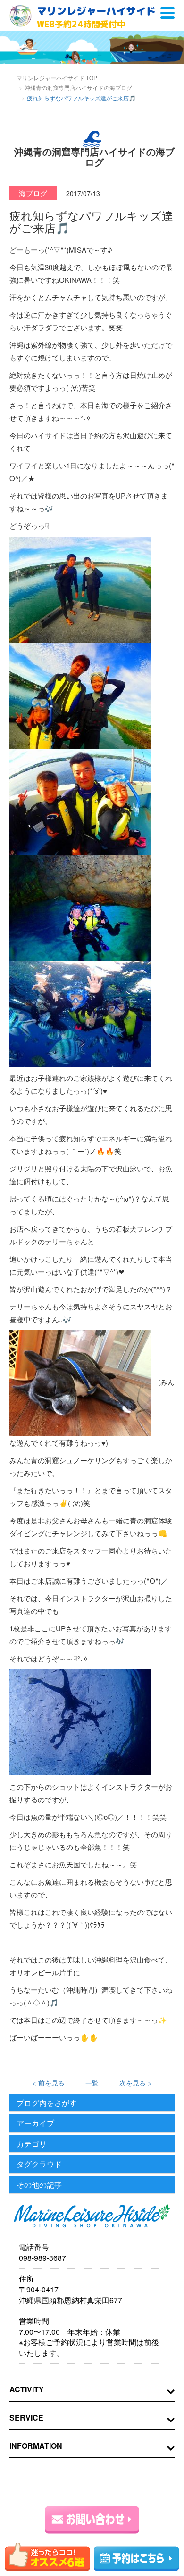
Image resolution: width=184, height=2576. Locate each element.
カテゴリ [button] (32, 2144)
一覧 (92, 2083)
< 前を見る (49, 2083)
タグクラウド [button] (39, 2164)
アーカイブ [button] (35, 2123)
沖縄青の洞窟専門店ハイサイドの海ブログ (78, 87)
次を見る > (135, 2083)
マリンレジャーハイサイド (96, 17)
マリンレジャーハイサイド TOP (57, 78)
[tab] (92, 2103)
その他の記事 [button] (39, 2185)
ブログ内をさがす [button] (47, 2103)
